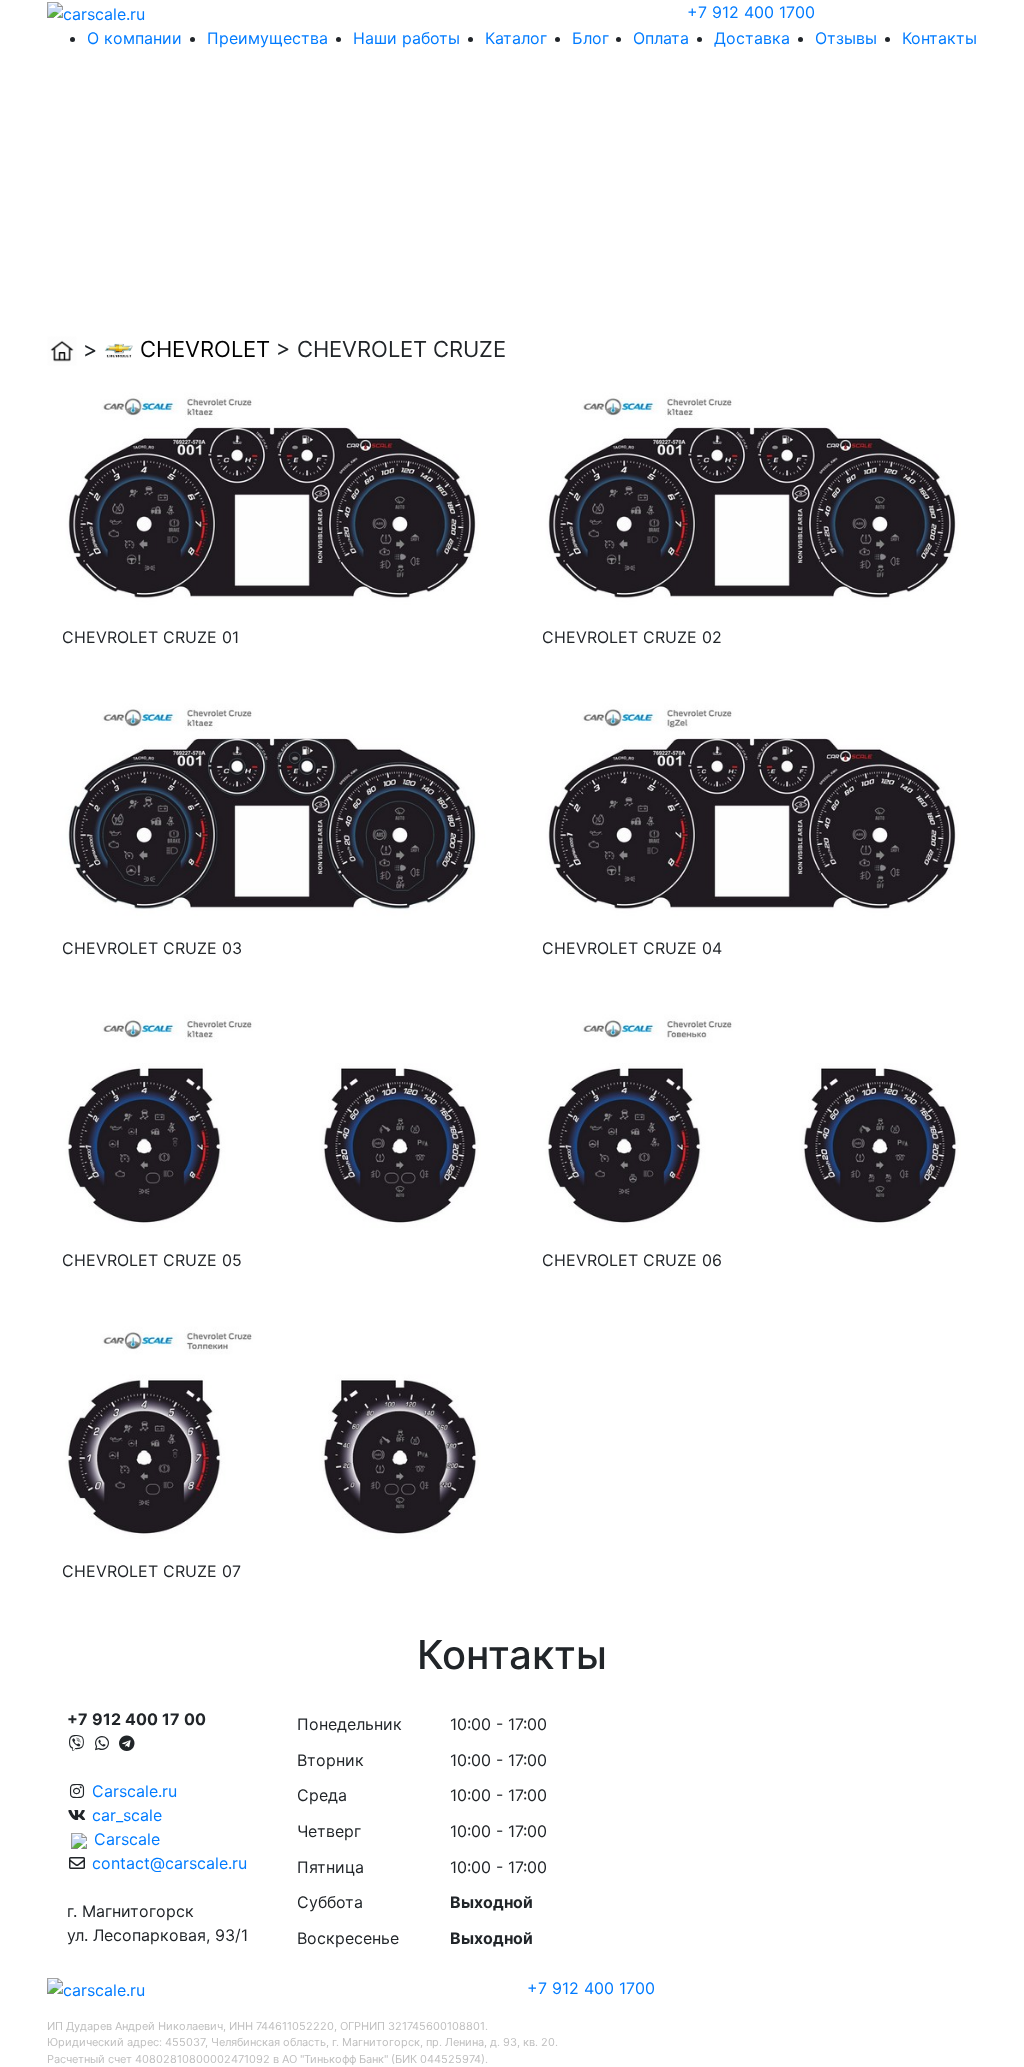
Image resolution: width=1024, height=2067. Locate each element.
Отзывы (846, 38)
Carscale (127, 1839)
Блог (590, 38)
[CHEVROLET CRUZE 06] (752, 1123)
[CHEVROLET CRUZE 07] (272, 1434)
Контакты (939, 38)
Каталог (516, 38)
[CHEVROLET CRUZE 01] (272, 500)
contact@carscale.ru (169, 1863)
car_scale (127, 1815)
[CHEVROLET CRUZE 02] (752, 500)
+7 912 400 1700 (751, 12)
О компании (134, 38)
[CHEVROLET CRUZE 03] (272, 811)
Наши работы (406, 38)
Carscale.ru (134, 1791)
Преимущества (267, 38)
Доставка (752, 38)
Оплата (661, 38)
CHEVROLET (205, 349)
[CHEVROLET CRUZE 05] (272, 1123)
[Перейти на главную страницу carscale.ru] (96, 12)
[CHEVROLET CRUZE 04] (752, 811)
